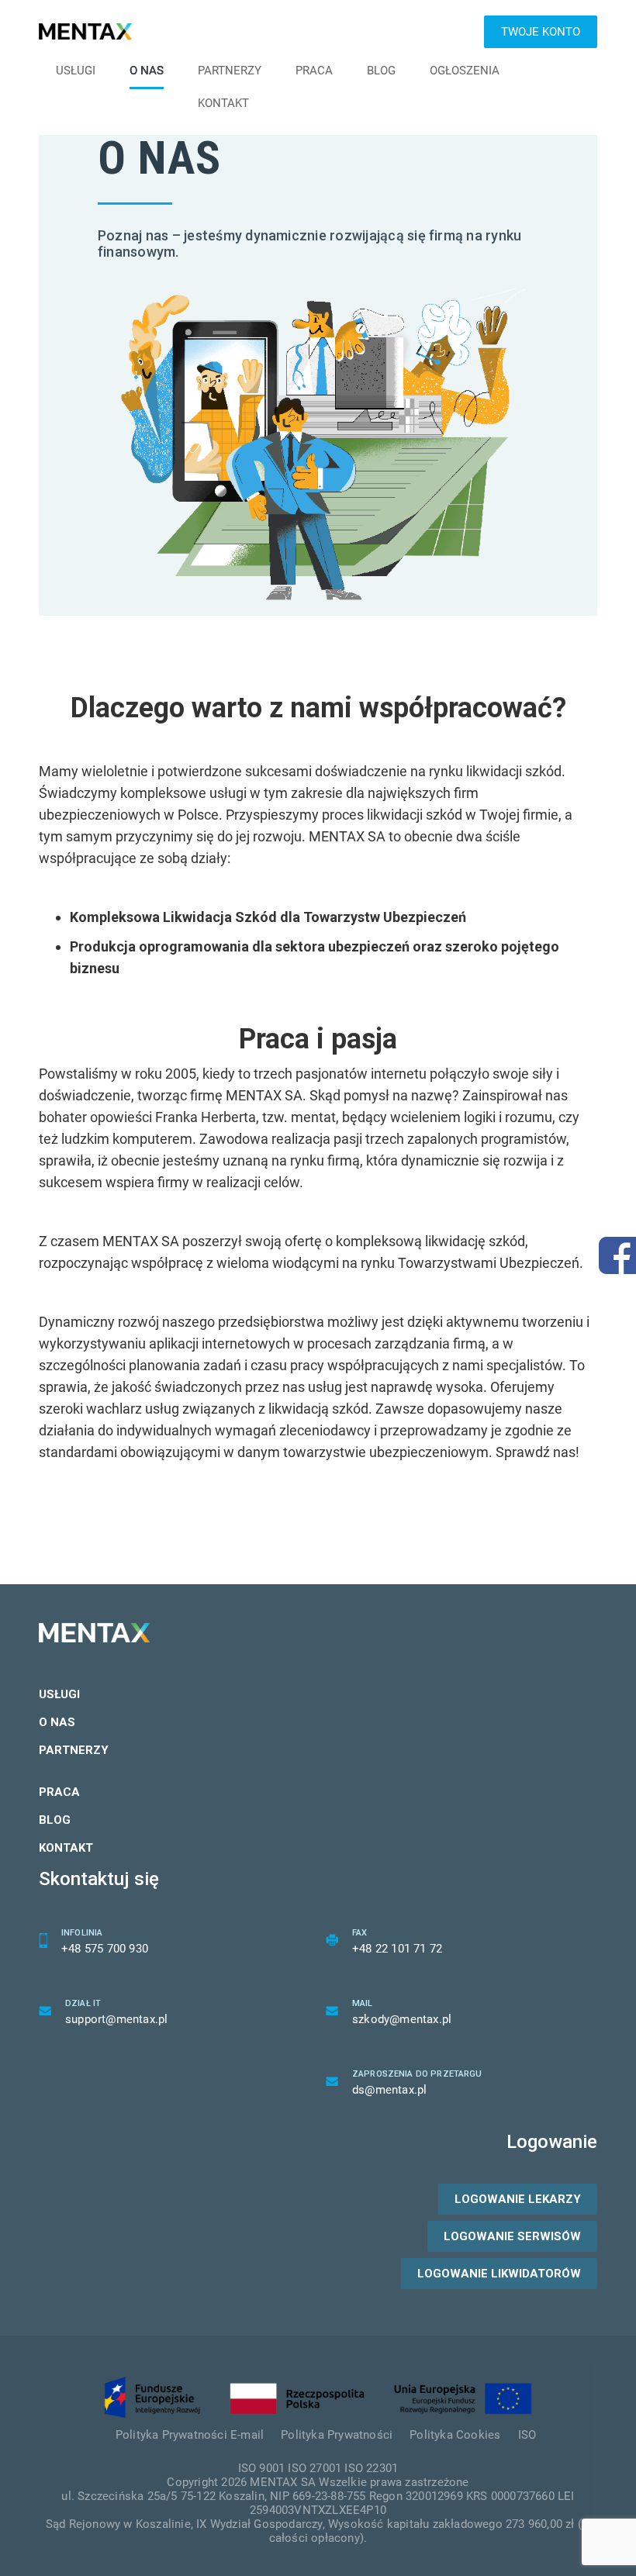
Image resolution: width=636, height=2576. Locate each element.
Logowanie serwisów (512, 2236)
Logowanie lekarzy (518, 2199)
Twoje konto (541, 32)
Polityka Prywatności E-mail (190, 2435)
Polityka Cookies (455, 2435)
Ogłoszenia (465, 71)
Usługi (76, 71)
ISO (527, 2435)
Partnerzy (230, 71)
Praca (314, 71)
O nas (147, 71)
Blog (381, 71)
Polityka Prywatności (337, 2435)
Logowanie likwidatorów (499, 2274)
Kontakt (223, 103)
